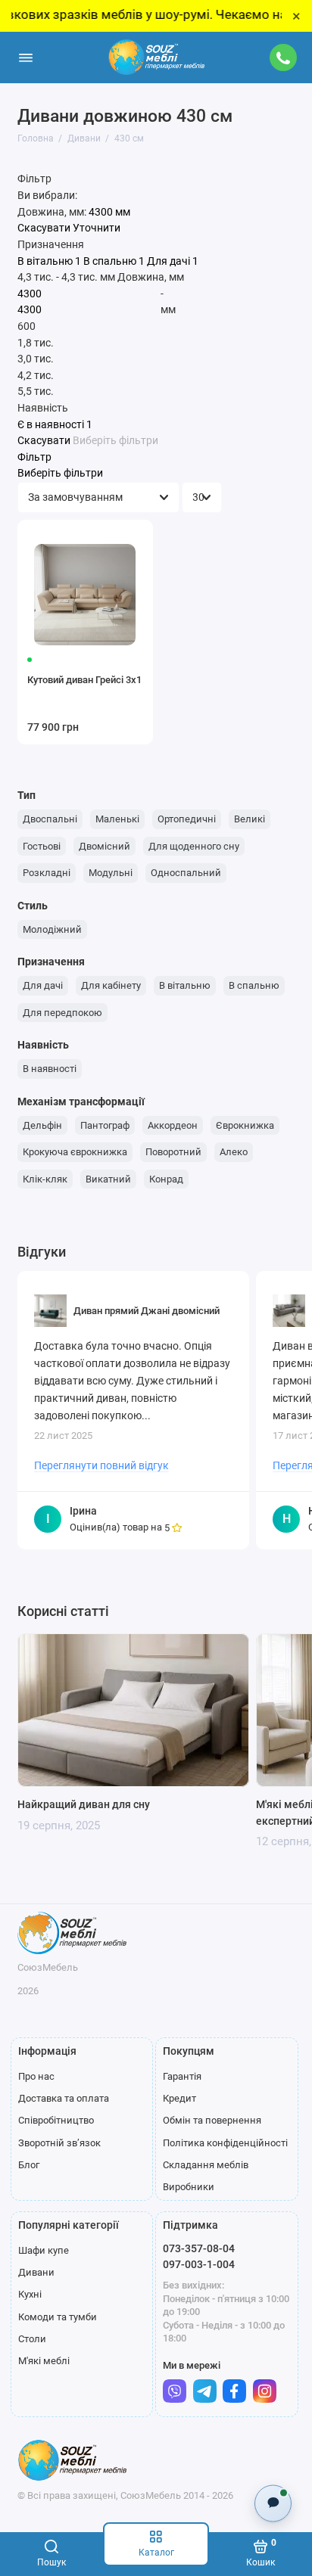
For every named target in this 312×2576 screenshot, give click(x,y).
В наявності (50, 1069)
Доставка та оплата (64, 2098)
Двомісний (105, 846)
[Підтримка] (284, 57)
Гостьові (42, 846)
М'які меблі (44, 2361)
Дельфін (42, 1125)
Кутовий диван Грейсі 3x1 (84, 680)
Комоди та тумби (58, 2317)
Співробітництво (56, 2120)
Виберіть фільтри (115, 441)
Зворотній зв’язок (59, 2143)
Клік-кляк (45, 1179)
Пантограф (105, 1125)
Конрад (166, 1179)
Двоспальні (50, 819)
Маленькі (117, 819)
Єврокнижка (245, 1125)
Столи (32, 2339)
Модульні (111, 873)
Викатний (108, 1179)
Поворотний (173, 1152)
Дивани (36, 2272)
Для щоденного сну (194, 846)
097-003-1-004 (199, 2264)
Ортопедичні (187, 819)
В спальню (254, 985)
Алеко (234, 1152)
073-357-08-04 (199, 2248)
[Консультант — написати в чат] (273, 2503)
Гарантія (182, 2076)
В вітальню (185, 985)
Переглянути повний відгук (101, 1465)
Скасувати (44, 228)
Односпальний (186, 873)
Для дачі (43, 985)
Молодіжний (52, 929)
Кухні (30, 2294)
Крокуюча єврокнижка (75, 1152)
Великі (250, 819)
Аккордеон (173, 1125)
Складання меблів (206, 2165)
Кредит (179, 2098)
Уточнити (97, 228)
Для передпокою (62, 1013)
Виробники (189, 2187)
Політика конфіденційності (225, 2143)
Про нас (36, 2076)
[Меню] (26, 57)
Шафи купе (44, 2250)
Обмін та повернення (212, 2120)
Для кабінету (111, 985)
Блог (29, 2165)
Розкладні (47, 873)
